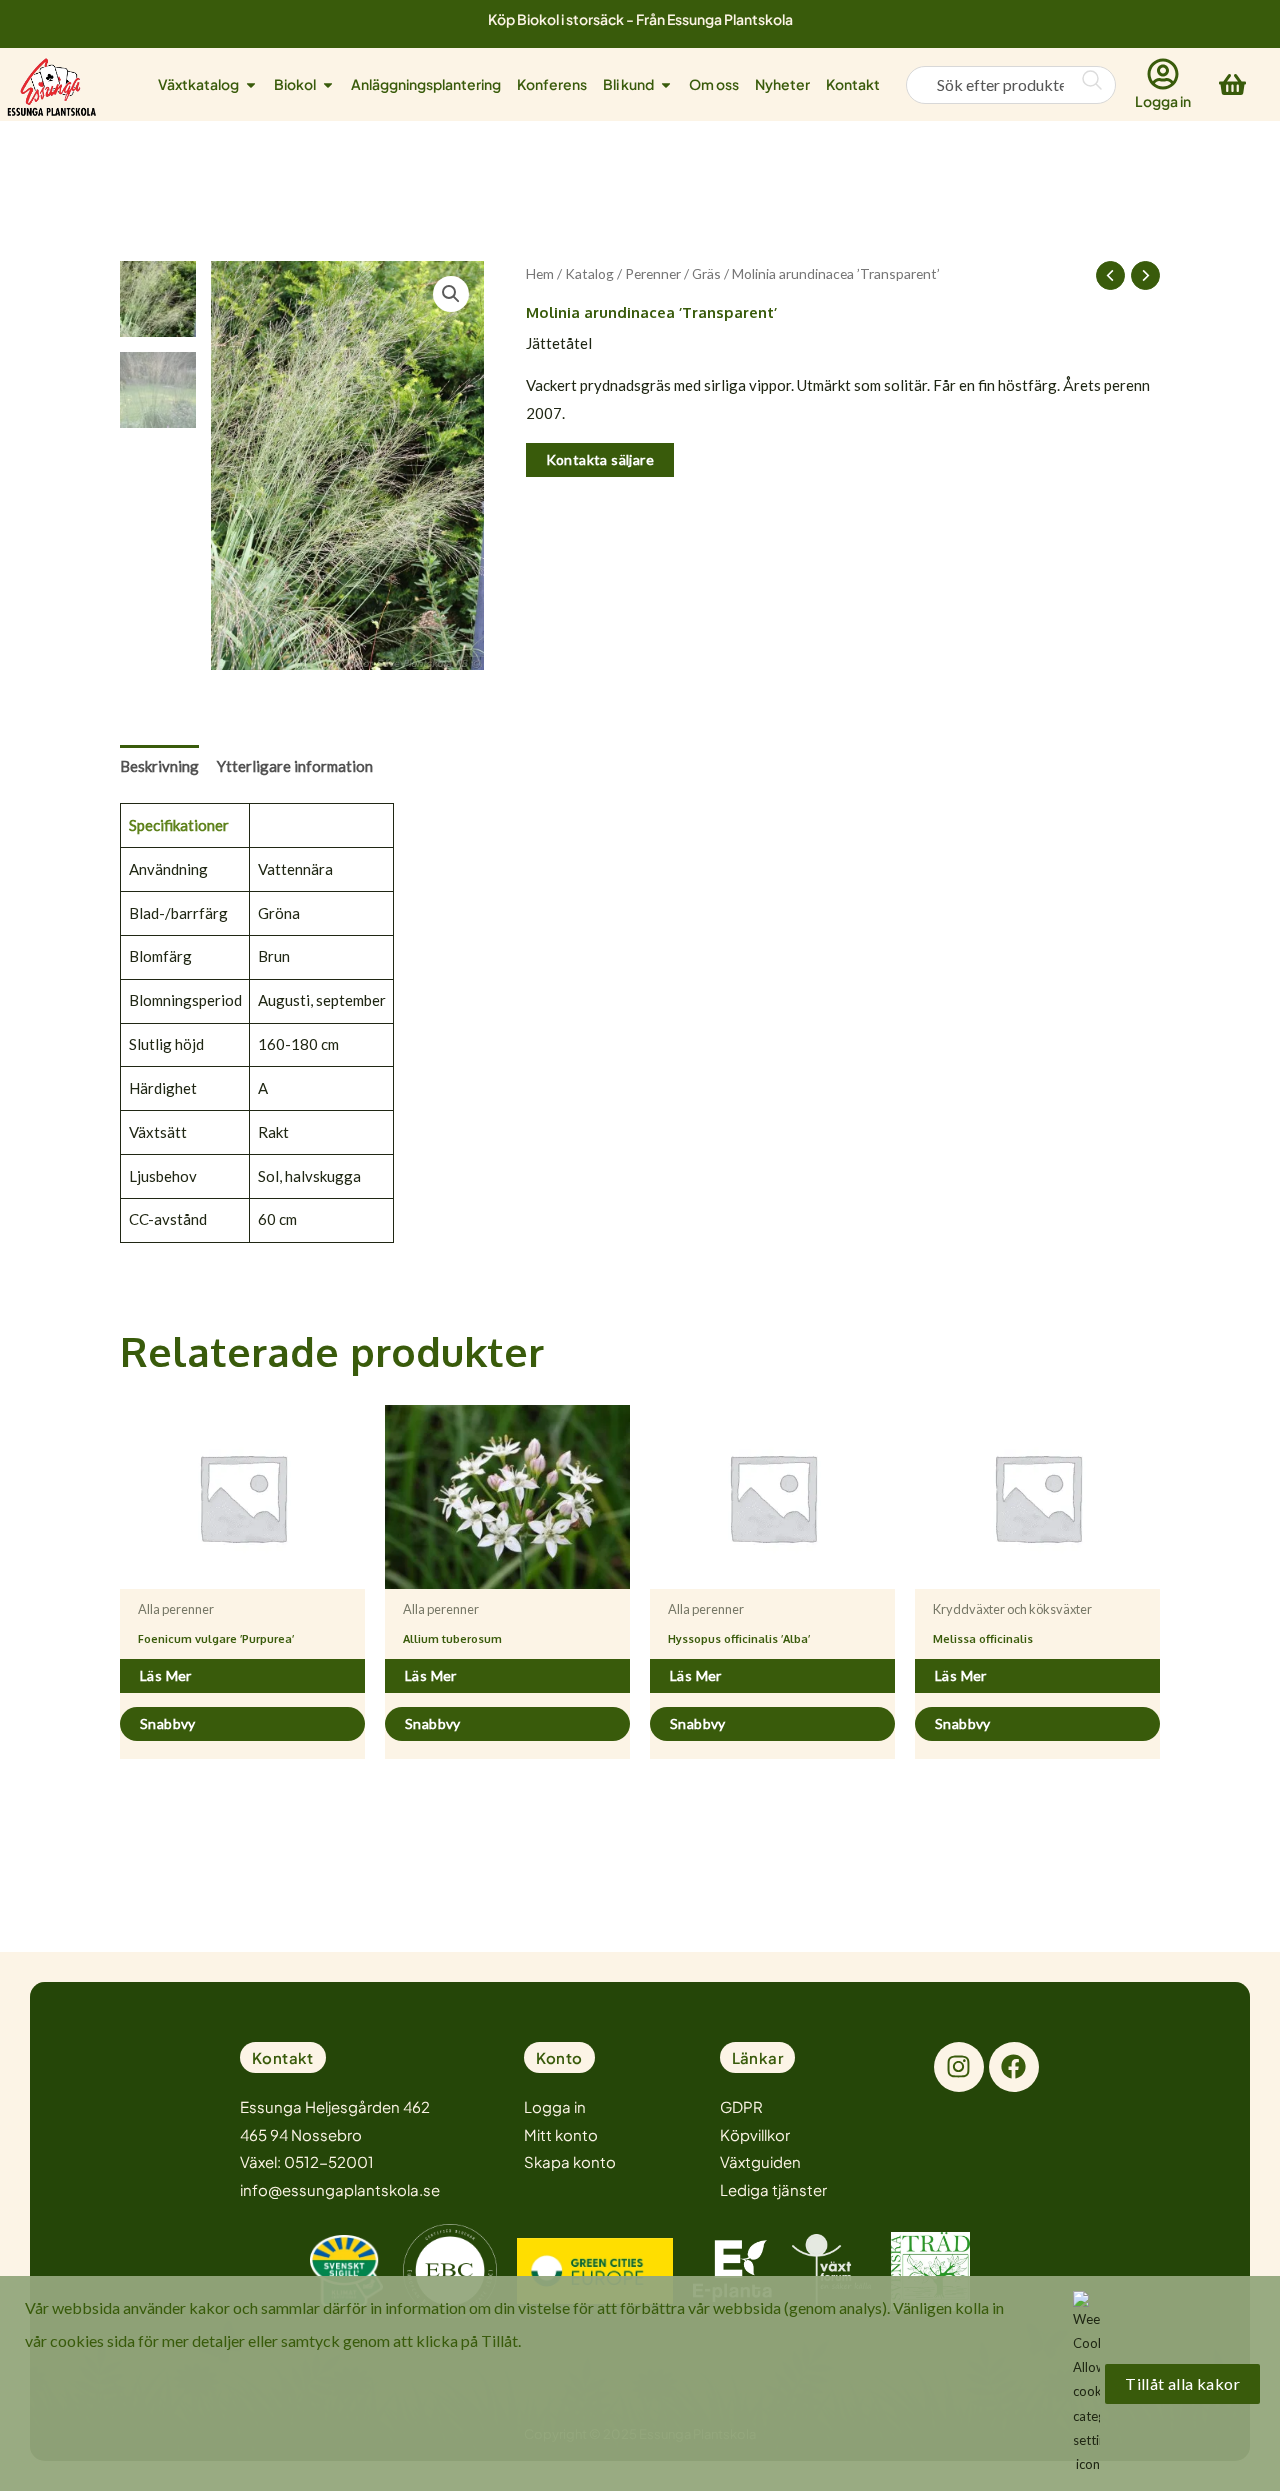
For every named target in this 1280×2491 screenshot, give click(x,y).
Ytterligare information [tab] (295, 766)
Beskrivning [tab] (159, 766)
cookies (77, 2340)
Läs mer (166, 1675)
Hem (540, 273)
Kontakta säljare (600, 459)
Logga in (1163, 101)
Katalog (589, 273)
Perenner (653, 273)
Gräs (706, 273)
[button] (451, 294)
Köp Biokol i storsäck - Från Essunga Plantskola (640, 19)
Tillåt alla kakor (1182, 2383)
